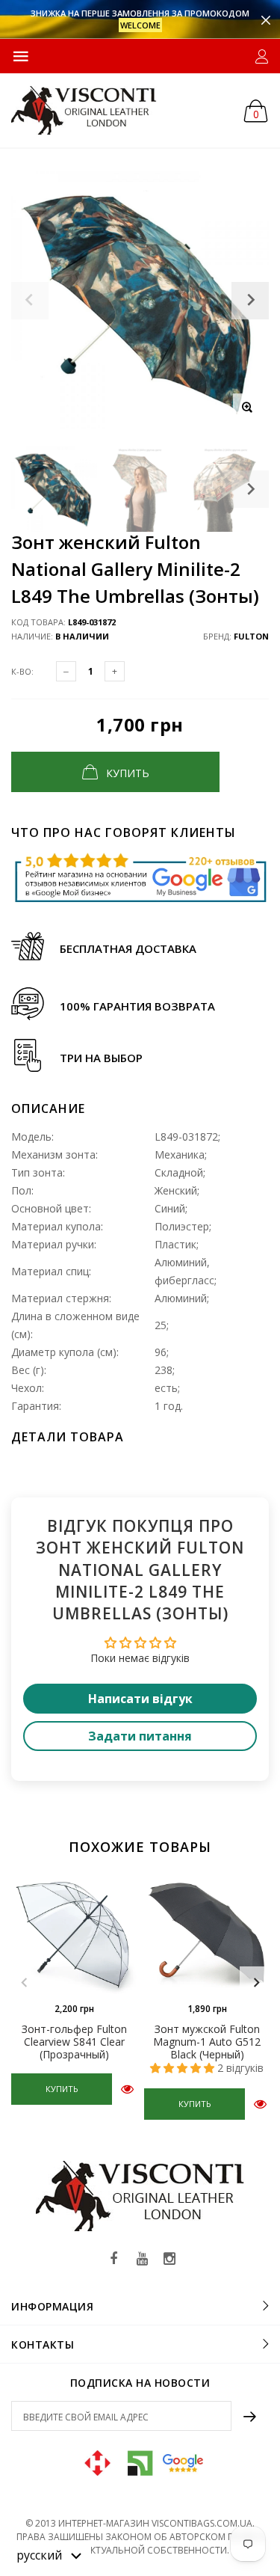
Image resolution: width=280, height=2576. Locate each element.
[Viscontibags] (84, 110)
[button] (49, 2554)
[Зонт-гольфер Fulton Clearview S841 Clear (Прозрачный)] (74, 1931)
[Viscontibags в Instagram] (169, 2259)
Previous (24, 1983)
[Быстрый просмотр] (127, 2089)
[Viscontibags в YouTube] (142, 2259)
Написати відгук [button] (140, 1699)
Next (250, 489)
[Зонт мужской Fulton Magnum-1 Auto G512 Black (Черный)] (207, 1931)
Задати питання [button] (140, 1736)
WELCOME (140, 25)
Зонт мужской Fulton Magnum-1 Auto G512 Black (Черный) (207, 2042)
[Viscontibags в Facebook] (114, 2259)
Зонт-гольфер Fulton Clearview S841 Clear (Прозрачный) (74, 2042)
